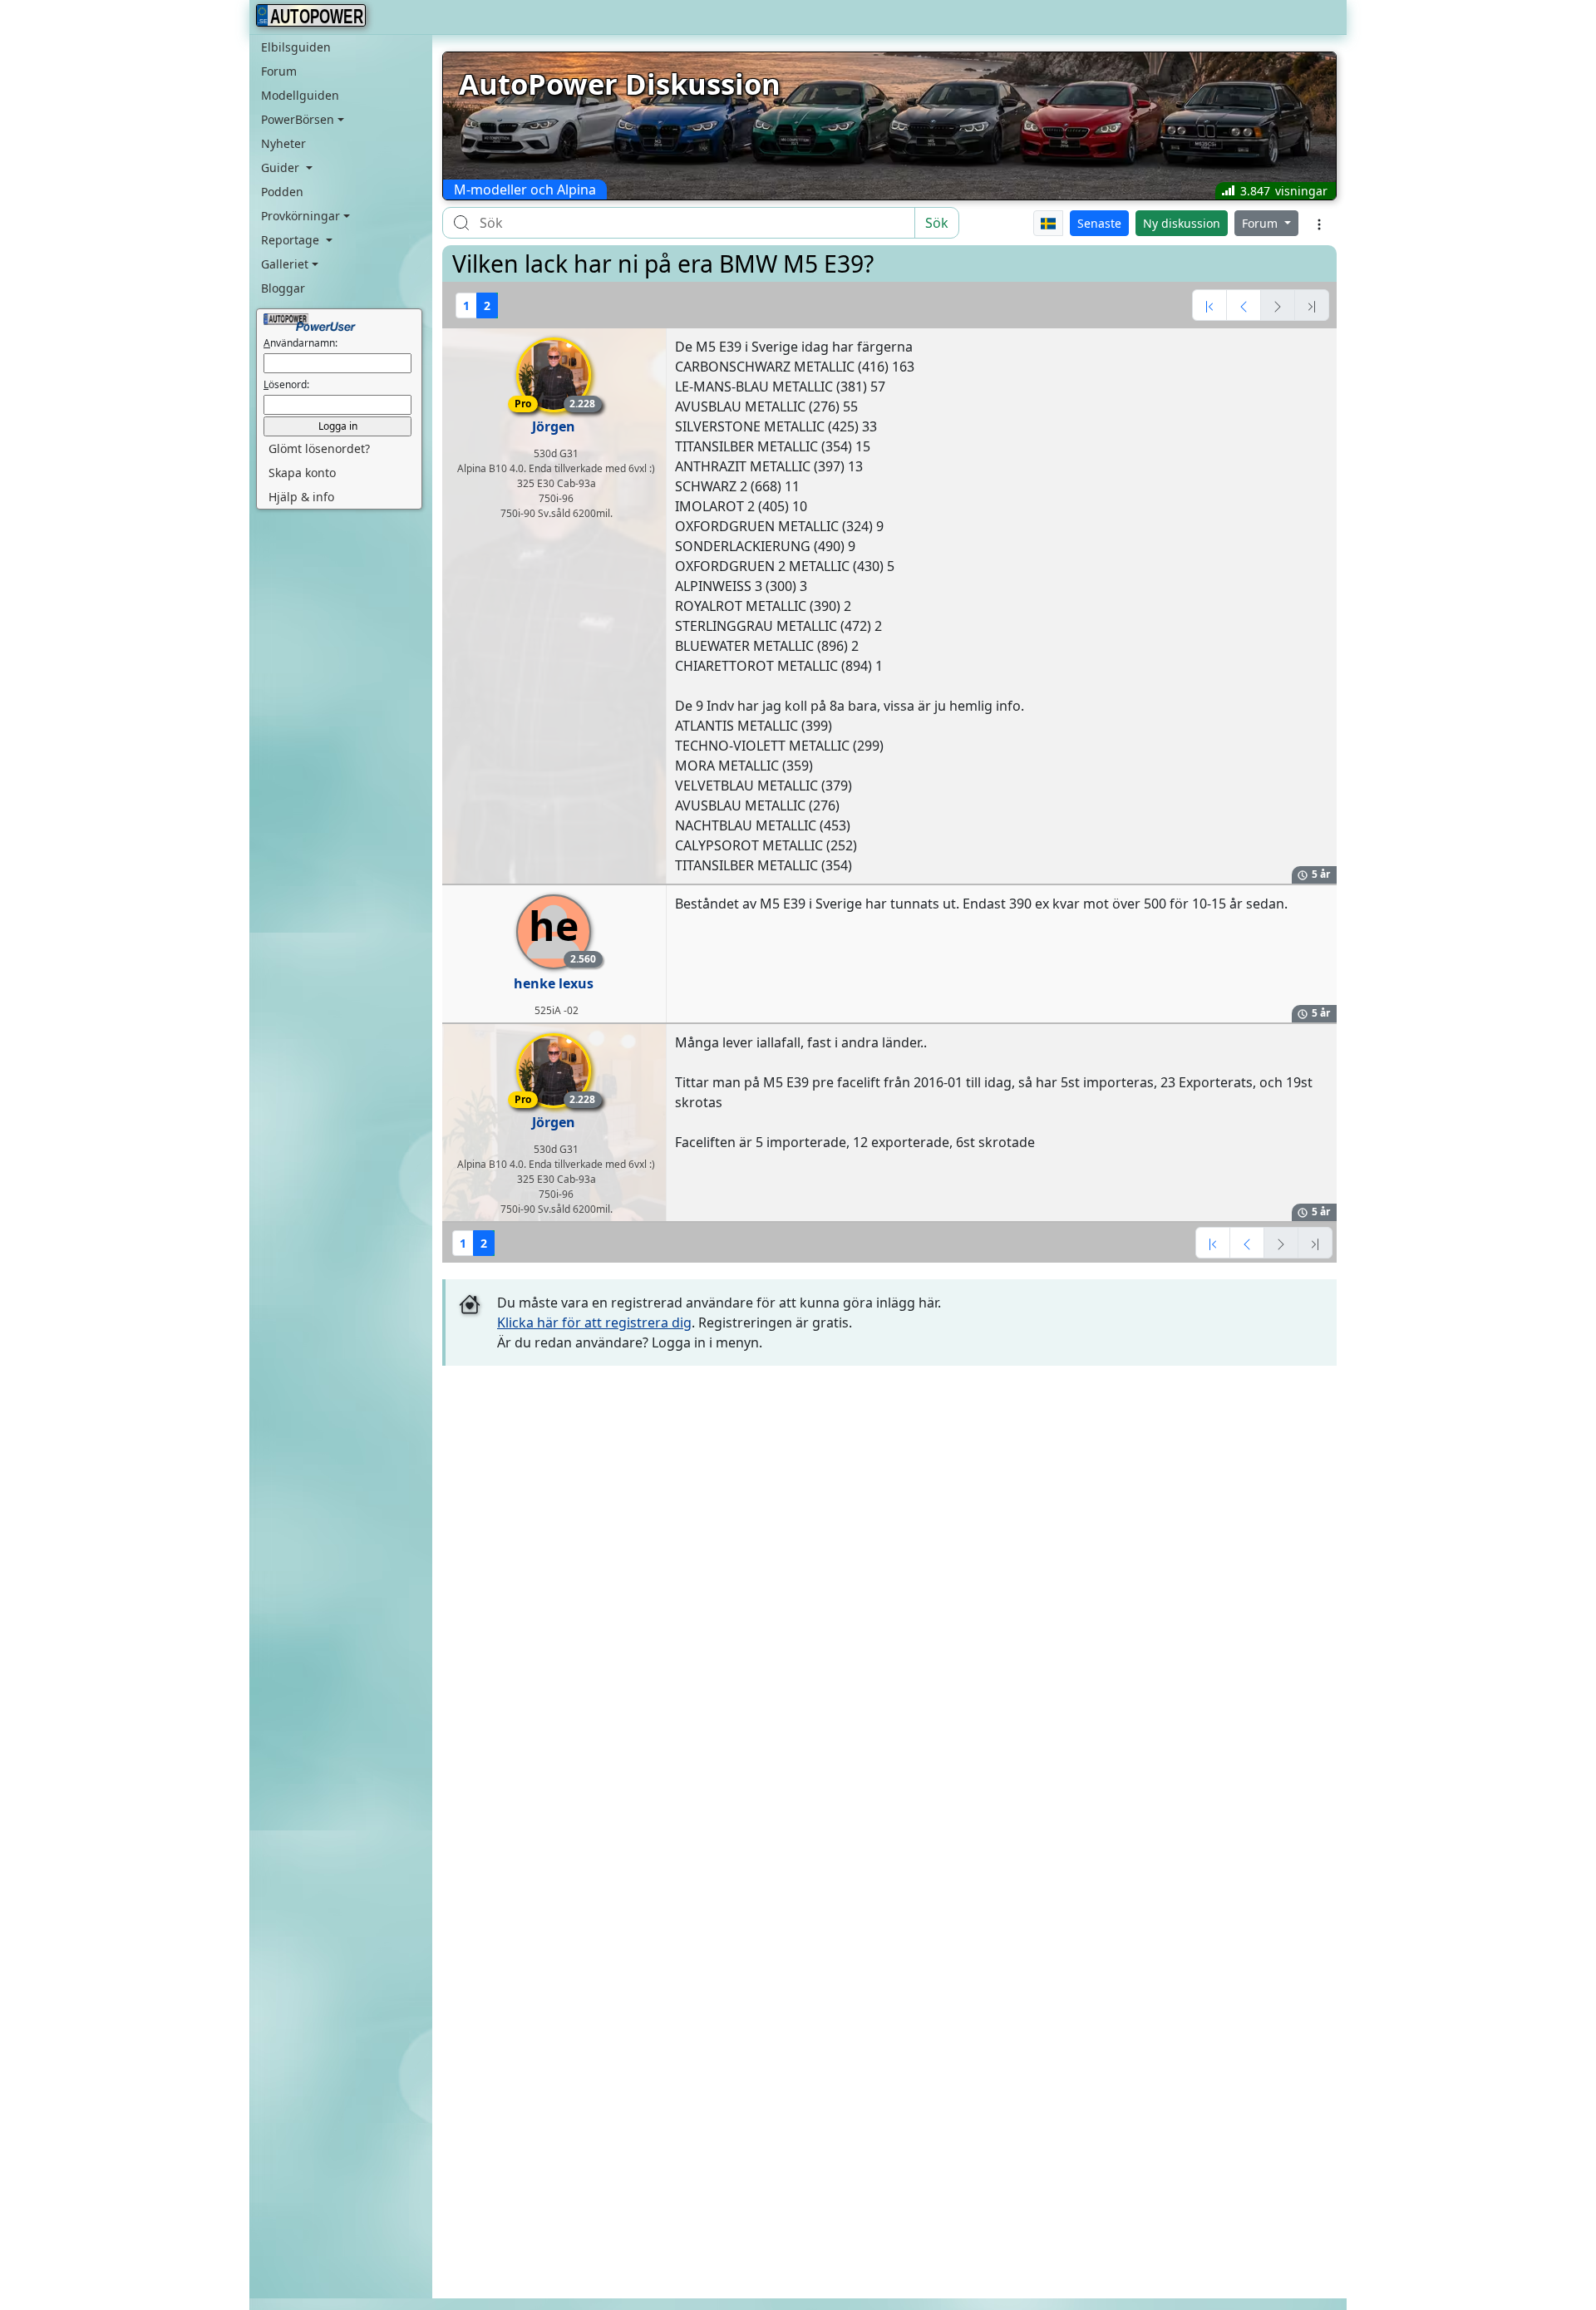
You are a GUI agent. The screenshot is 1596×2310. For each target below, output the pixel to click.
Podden (282, 192)
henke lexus (554, 983)
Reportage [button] (292, 240)
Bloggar (283, 288)
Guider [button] (282, 167)
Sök (937, 223)
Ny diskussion (1182, 223)
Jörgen (554, 426)
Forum (279, 71)
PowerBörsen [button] (298, 119)
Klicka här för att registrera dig (594, 1322)
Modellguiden (300, 95)
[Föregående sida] (1244, 305)
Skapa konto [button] (302, 473)
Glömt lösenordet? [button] (319, 448)
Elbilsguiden (296, 47)
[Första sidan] (1209, 305)
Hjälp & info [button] (301, 497)
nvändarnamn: (300, 343)
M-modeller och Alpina (525, 190)
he (560, 932)
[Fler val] (1319, 223)
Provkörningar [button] (300, 216)
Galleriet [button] (285, 264)
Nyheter (283, 143)
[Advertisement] (889, 1499)
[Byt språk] (1049, 223)
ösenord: (286, 384)
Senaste (1099, 223)
